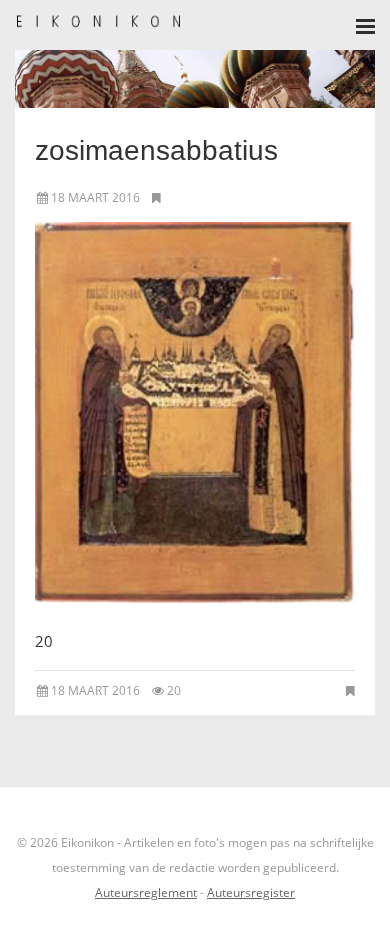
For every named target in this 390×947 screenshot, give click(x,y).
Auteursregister (251, 892)
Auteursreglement (146, 892)
